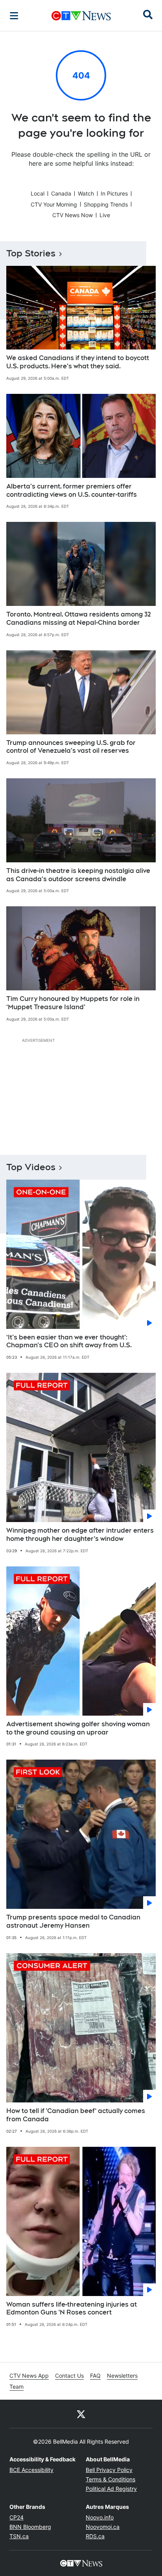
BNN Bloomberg (30, 2527)
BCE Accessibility (31, 2470)
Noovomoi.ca (103, 2527)
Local (38, 193)
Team (17, 2387)
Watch (86, 193)
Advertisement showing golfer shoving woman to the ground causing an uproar (78, 1728)
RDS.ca (95, 2536)
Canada (61, 193)
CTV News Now (73, 215)
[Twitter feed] (81, 2414)
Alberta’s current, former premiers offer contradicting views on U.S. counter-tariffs (72, 490)
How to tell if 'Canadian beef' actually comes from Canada (76, 2115)
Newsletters (122, 2376)
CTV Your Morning (54, 204)
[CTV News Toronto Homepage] (81, 16)
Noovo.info (100, 2517)
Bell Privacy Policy (109, 2470)
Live (105, 215)
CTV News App (29, 2376)
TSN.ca (19, 2536)
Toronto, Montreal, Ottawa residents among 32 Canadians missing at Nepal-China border (79, 618)
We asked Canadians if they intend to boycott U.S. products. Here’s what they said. (78, 362)
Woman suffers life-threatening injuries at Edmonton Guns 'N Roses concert (72, 2309)
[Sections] (14, 16)
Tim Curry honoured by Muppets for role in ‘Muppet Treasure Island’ (73, 1003)
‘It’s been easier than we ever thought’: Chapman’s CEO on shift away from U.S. (69, 1341)
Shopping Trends (106, 204)
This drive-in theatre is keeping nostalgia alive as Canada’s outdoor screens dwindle (78, 875)
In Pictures (114, 193)
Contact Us (69, 2376)
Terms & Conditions (110, 2479)
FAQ (95, 2376)
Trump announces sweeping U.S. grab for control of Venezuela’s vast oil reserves (71, 747)
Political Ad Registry (111, 2489)
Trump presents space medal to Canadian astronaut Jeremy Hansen (73, 1921)
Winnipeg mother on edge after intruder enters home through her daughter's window (80, 1535)
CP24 (17, 2517)
